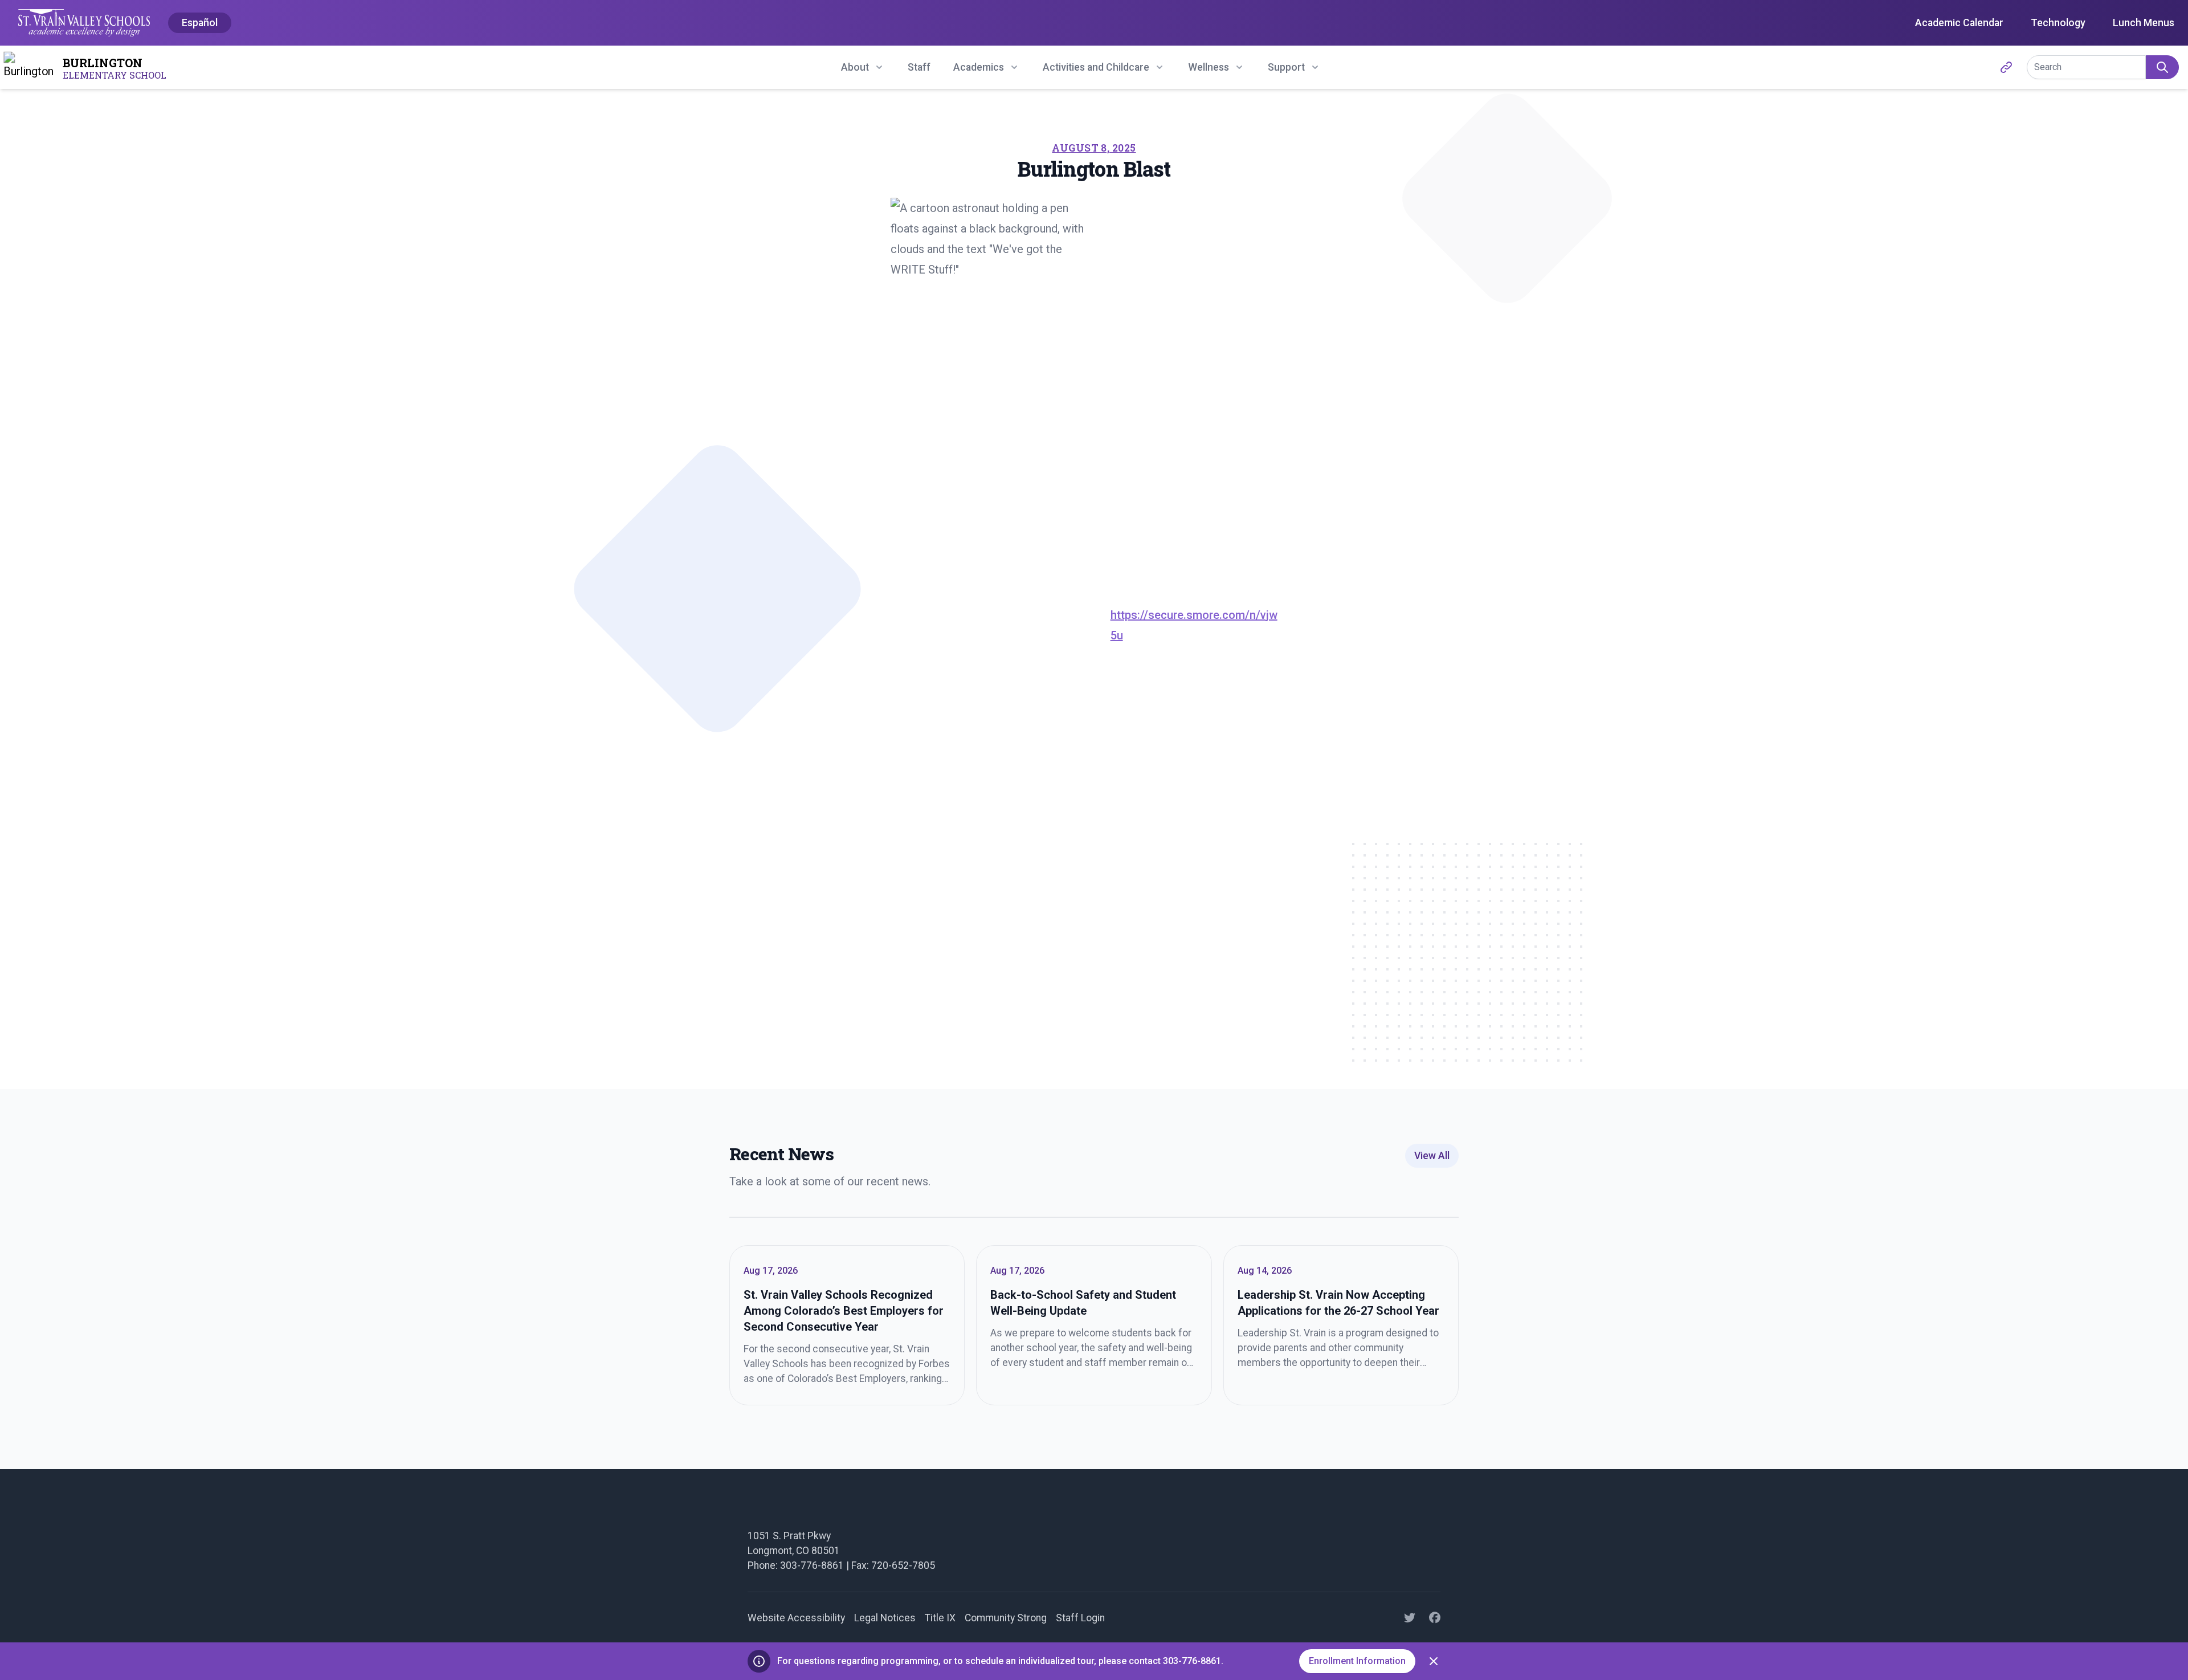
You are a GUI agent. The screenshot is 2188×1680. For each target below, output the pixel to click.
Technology (2058, 23)
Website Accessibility (796, 1618)
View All (1432, 1156)
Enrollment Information (1357, 1661)
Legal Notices (885, 1618)
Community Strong (1006, 1618)
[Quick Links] (2006, 67)
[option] (200, 23)
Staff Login (1080, 1618)
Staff (919, 67)
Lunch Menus (2144, 23)
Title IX (940, 1618)
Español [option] (200, 23)
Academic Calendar (1959, 23)
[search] (2162, 67)
